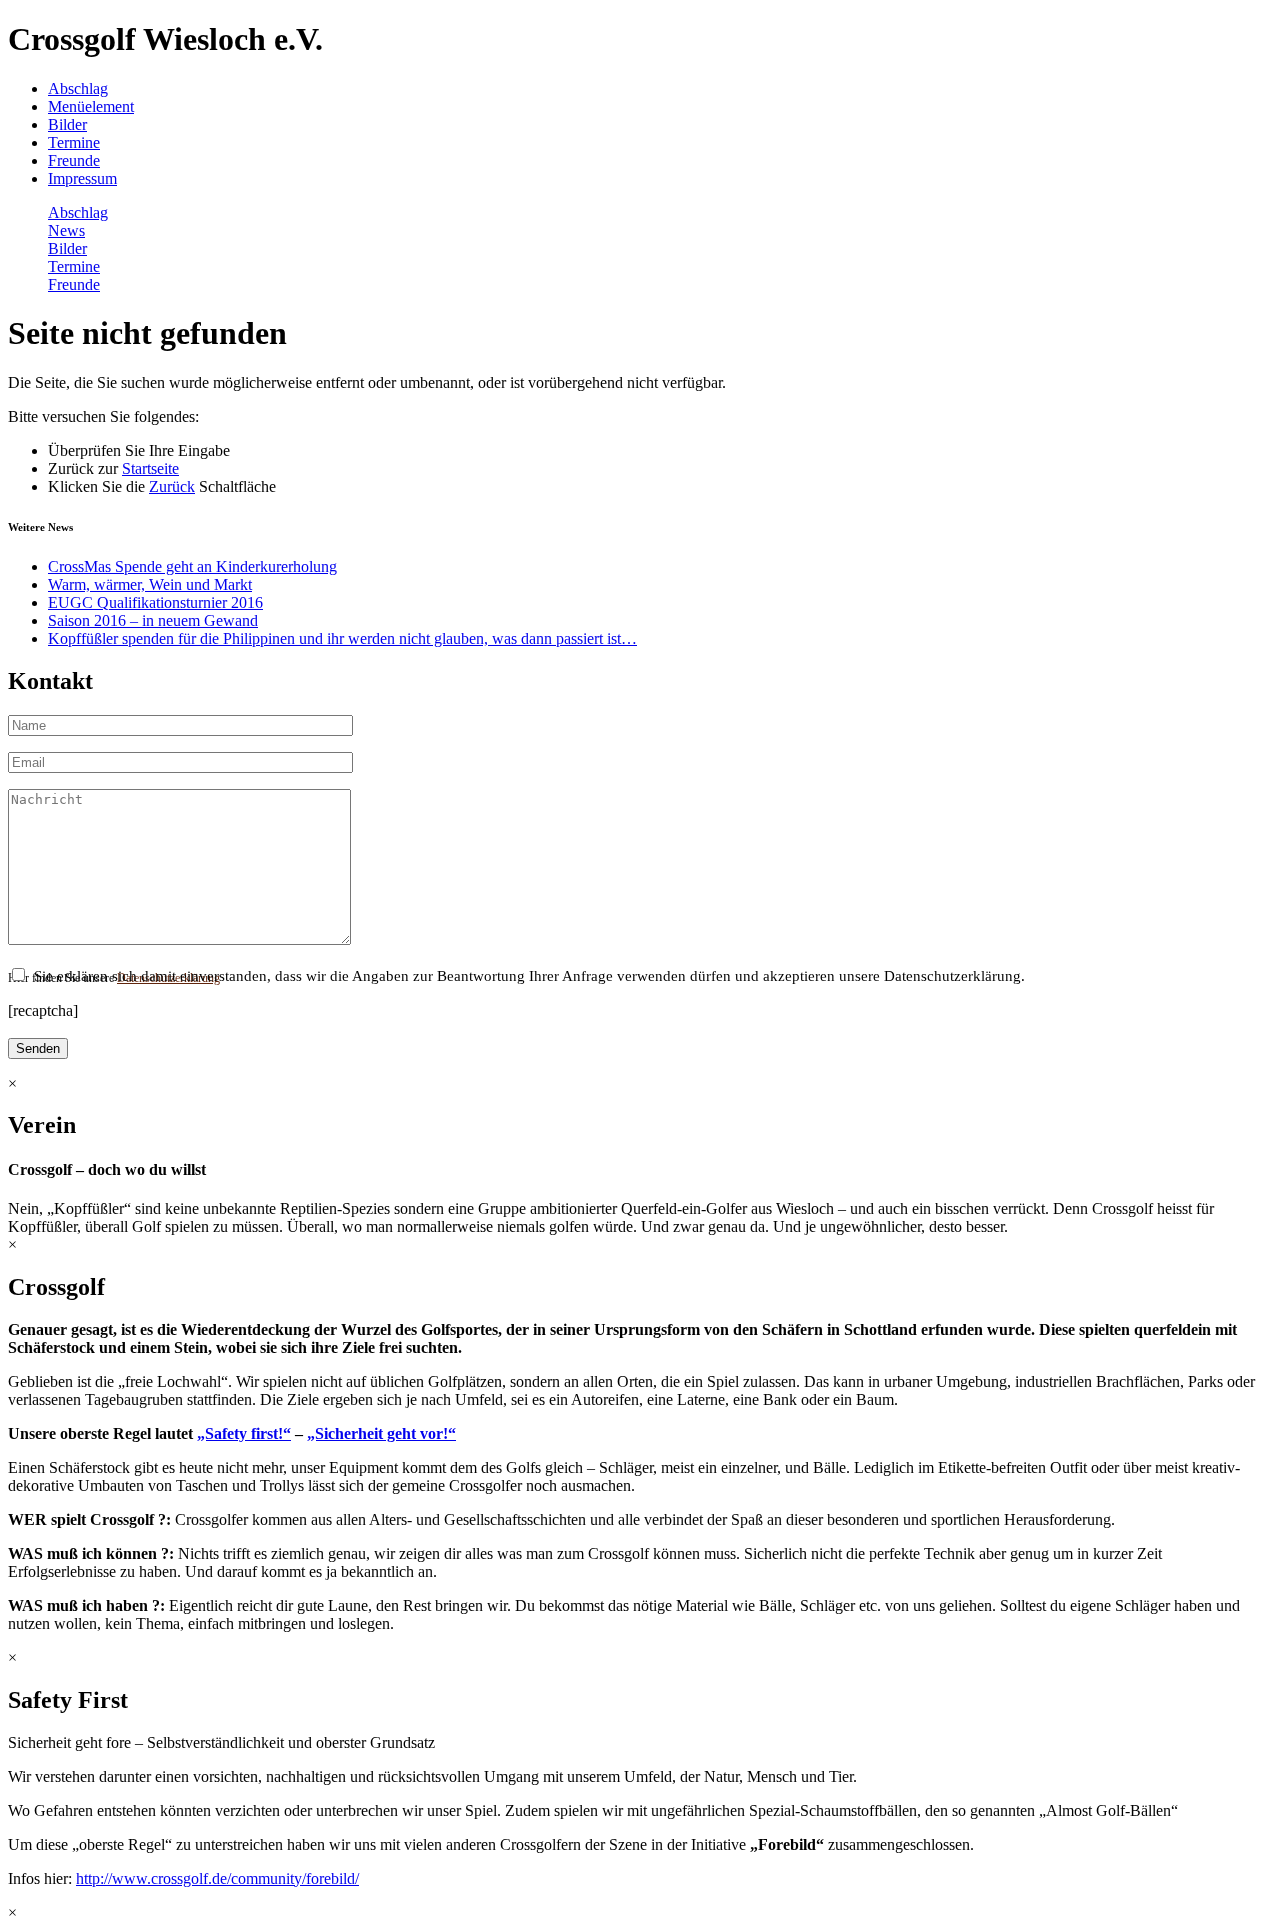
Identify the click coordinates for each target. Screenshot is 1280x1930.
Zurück (172, 486)
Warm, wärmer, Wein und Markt (150, 584)
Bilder (67, 124)
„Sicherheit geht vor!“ (381, 1433)
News (66, 230)
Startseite (150, 468)
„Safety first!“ (244, 1433)
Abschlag (78, 88)
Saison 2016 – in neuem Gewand (153, 620)
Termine (74, 142)
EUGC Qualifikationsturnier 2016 (155, 602)
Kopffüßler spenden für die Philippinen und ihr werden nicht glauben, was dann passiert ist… (342, 638)
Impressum (82, 178)
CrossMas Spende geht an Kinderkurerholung (192, 566)
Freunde (74, 160)
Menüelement (91, 106)
